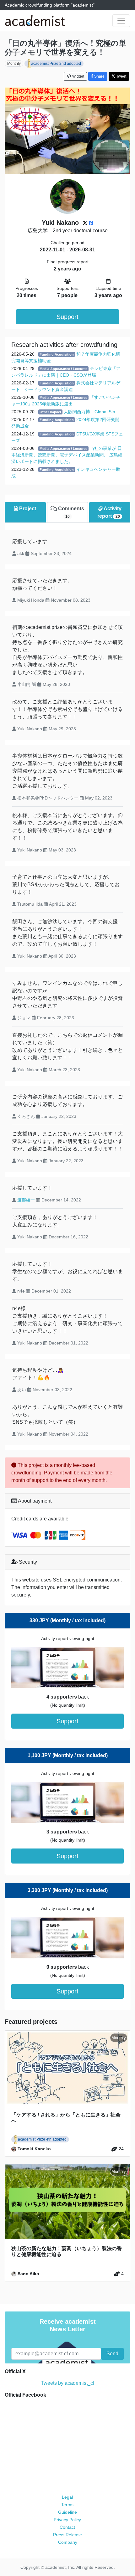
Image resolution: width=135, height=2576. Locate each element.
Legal (67, 2497)
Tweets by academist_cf (67, 2383)
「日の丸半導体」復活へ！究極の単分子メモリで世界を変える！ (65, 48)
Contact (67, 2527)
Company (68, 2542)
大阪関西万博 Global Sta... (91, 412)
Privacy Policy (67, 2520)
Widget (78, 76)
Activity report (109, 512)
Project (27, 509)
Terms (67, 2505)
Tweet (121, 76)
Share (99, 76)
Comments (70, 512)
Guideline (67, 2512)
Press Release (67, 2535)
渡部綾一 (26, 1200)
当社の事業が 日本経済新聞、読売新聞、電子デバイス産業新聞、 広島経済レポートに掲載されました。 (67, 455)
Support (67, 317)
